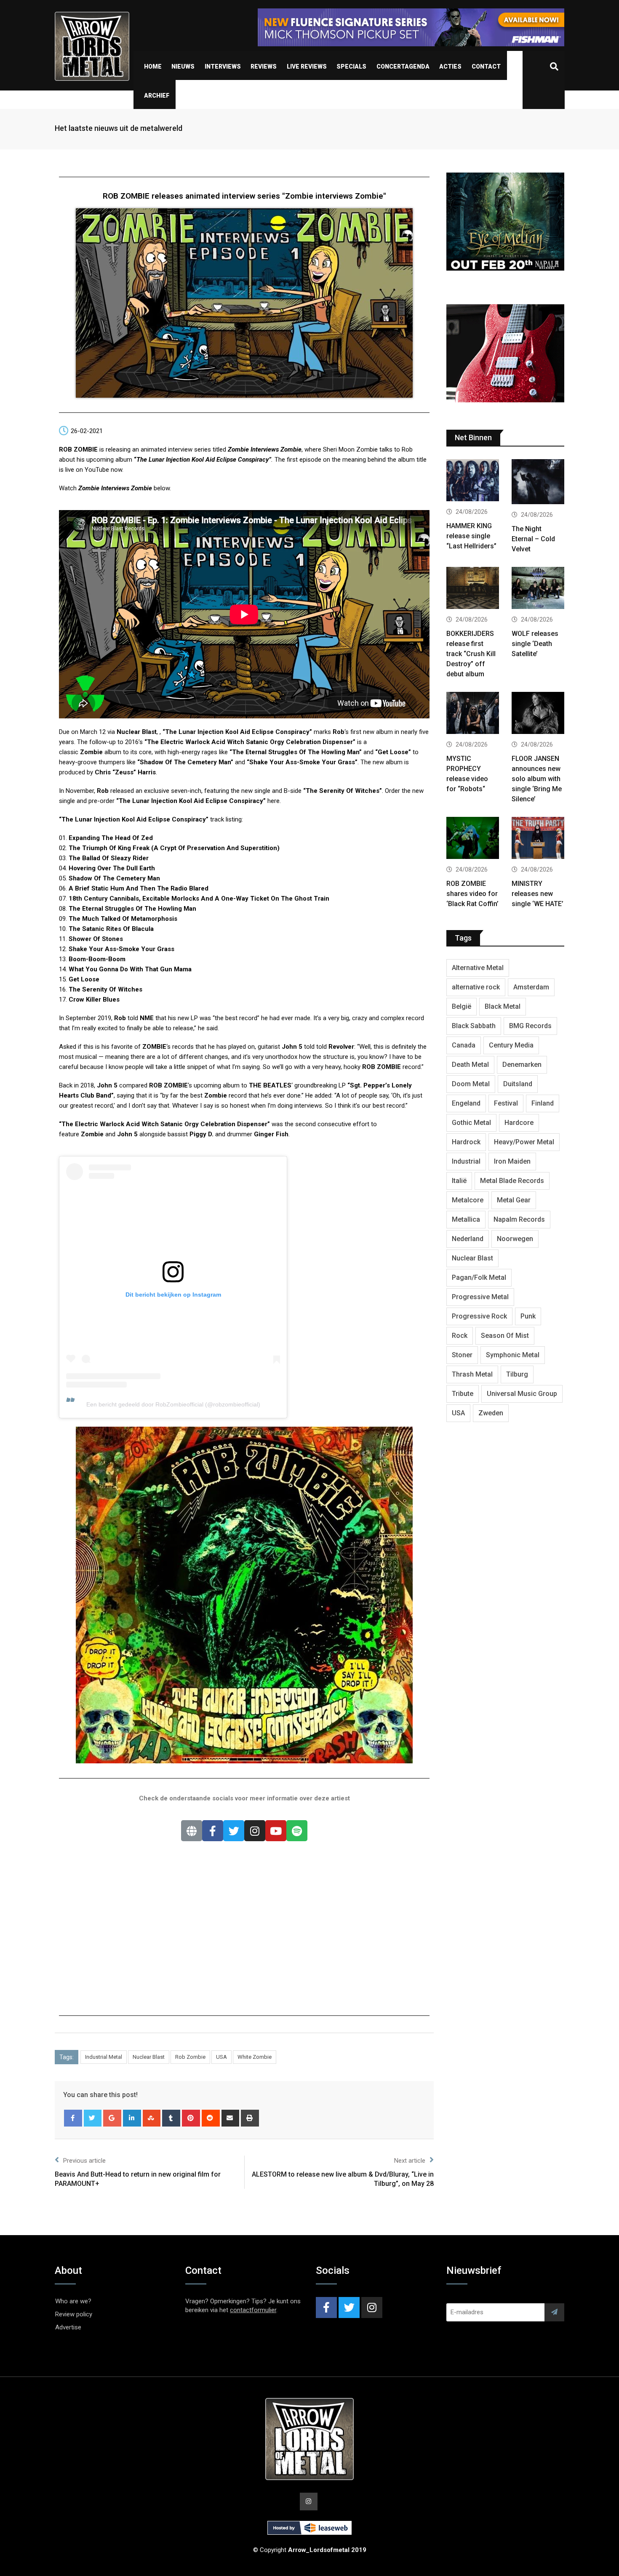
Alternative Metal (478, 968)
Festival (506, 1103)
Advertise (68, 2327)
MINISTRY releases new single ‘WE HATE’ (538, 894)
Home (153, 66)
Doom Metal (471, 1084)
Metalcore (468, 1200)
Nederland (468, 1239)
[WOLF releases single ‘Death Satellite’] (538, 589)
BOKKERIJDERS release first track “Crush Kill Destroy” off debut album (471, 654)
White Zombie (255, 2057)
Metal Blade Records (512, 1181)
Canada (464, 1045)
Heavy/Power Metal (524, 1142)
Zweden (491, 1413)
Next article (410, 2161)
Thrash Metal (472, 1374)
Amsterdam (531, 987)
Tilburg (517, 1374)
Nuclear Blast (149, 2057)
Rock (460, 1336)
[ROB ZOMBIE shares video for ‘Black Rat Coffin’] (473, 839)
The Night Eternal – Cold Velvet (533, 539)
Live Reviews (307, 66)
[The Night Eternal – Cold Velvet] (538, 483)
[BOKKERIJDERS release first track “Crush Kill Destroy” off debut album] (473, 589)
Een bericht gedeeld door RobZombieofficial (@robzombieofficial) (173, 1404)
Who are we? (73, 2301)
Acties (450, 66)
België (462, 1006)
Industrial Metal (104, 2057)
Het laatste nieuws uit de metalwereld (119, 128)
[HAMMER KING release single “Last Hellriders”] (473, 481)
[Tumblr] (171, 2118)
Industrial (466, 1161)
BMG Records (530, 1026)
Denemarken (522, 1065)
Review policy (74, 2314)
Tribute (463, 1394)
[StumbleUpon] (152, 2118)
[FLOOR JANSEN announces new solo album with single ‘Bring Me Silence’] (538, 714)
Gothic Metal (471, 1123)
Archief (157, 96)
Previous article (84, 2161)
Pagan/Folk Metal (479, 1277)
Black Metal (503, 1006)
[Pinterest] (191, 2118)
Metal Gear (514, 1200)
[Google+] (112, 2118)
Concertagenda (403, 66)
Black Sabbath (474, 1026)
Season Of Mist (505, 1336)
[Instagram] (255, 1831)
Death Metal (470, 1065)
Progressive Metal (480, 1297)
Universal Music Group (522, 1394)
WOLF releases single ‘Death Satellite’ (535, 644)
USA (221, 2057)
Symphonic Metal (513, 1355)
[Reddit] (211, 2118)
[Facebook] (213, 1831)
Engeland (466, 1103)
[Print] (250, 2118)
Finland (543, 1103)
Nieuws (183, 66)
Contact (486, 66)
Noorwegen (515, 1239)
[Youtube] (276, 1831)
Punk (528, 1316)
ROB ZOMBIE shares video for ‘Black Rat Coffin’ (472, 894)
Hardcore (519, 1123)
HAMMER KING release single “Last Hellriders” (471, 536)
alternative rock (476, 987)
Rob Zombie (190, 2057)
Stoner (462, 1355)
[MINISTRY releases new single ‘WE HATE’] (538, 839)
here (273, 801)
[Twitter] (234, 1831)
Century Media (511, 1045)
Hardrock (466, 1142)
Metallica (466, 1219)
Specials (351, 66)
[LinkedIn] (132, 2118)
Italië (459, 1181)
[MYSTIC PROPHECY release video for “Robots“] (473, 714)
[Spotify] (297, 1831)
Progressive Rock (479, 1316)
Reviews (264, 66)
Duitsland (518, 1084)
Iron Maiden (512, 1161)
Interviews (223, 66)
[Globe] (192, 1831)
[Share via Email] (231, 2118)
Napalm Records (519, 1219)
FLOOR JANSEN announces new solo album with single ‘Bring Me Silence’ (537, 779)
